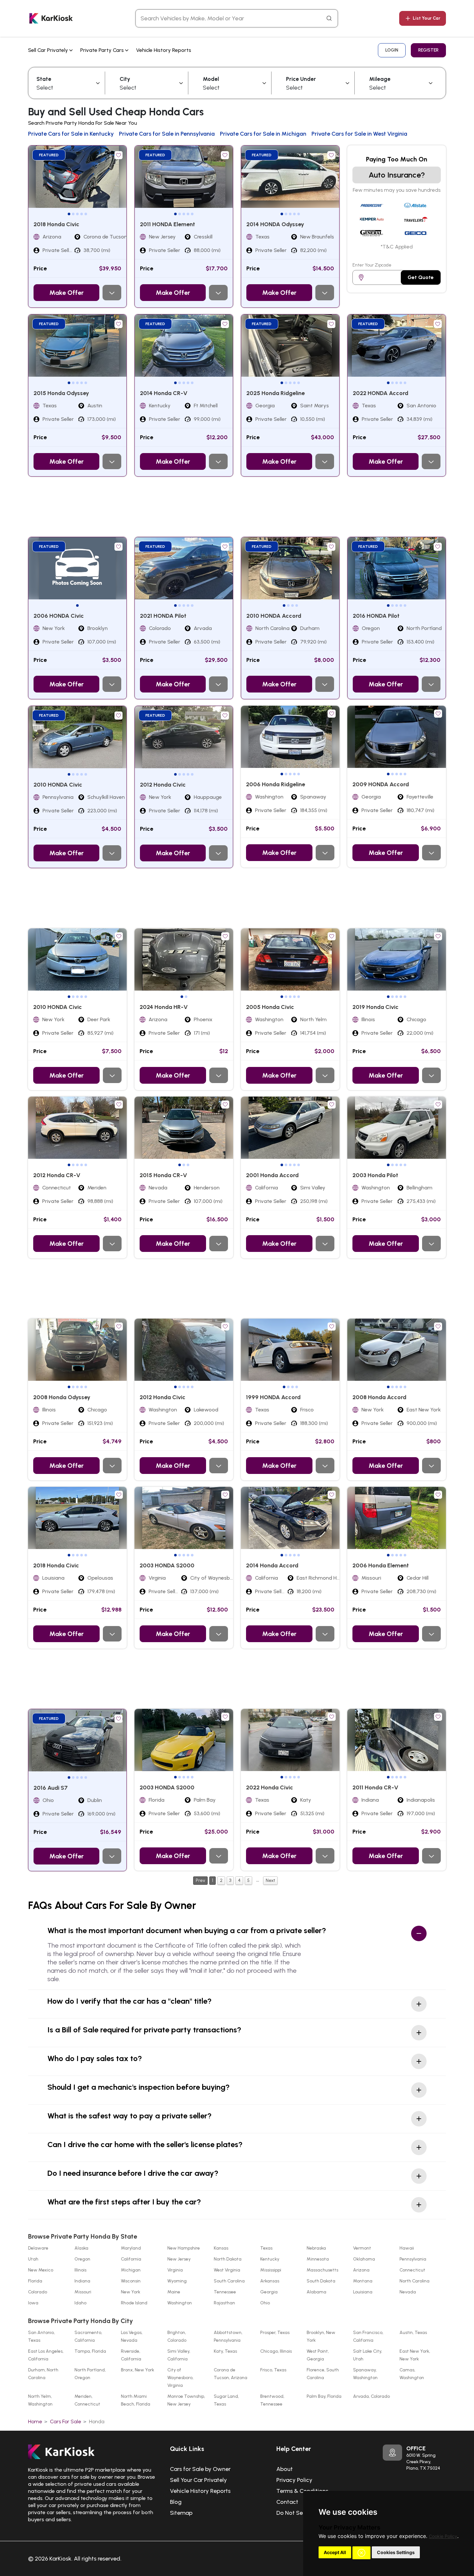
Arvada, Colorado (371, 2396)
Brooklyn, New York (321, 2336)
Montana (363, 2281)
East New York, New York (415, 2355)
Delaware (38, 2248)
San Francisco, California (368, 2336)
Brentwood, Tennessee (272, 2400)
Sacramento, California (88, 2336)
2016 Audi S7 (51, 1788)
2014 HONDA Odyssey (275, 224)
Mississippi (271, 2270)
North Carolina (415, 2281)
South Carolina (229, 2281)
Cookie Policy (443, 2536)
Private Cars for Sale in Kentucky (71, 134)
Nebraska (316, 2248)
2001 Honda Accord (272, 1175)
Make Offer (66, 293)
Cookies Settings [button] (396, 2552)
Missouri (83, 2292)
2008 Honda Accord (379, 1397)
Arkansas (270, 2281)
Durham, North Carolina (43, 2374)
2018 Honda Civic (56, 224)
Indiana (82, 2281)
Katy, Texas (225, 2351)
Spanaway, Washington (365, 2374)
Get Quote (421, 277)
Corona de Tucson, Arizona (231, 2374)
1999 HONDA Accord (273, 1397)
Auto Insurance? (397, 175)
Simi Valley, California (179, 2355)
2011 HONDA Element (168, 224)
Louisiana (363, 2292)
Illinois (80, 2270)
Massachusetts (322, 2270)
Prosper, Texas (275, 2333)
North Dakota (228, 2259)
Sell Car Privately (49, 50)
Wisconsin (131, 2281)
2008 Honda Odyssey (62, 1397)
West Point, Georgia (318, 2355)
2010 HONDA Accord (274, 616)
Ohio (265, 2303)
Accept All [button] (335, 2552)
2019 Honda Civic (375, 1007)
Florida (35, 2281)
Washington (180, 2303)
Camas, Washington (412, 2374)
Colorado (38, 2292)
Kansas (221, 2248)
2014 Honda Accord (272, 1565)
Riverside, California (131, 2355)
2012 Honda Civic (163, 785)
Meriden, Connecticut (87, 2400)
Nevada (408, 2292)
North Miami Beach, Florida (136, 2400)
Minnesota (318, 2259)
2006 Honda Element (381, 1565)
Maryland (131, 2248)
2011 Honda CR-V (375, 1787)
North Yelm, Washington (40, 2400)
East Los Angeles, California (46, 2355)
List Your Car (427, 18)
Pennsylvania (413, 2259)
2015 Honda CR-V (163, 1175)
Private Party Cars (103, 50)
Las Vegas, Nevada (132, 2336)
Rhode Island (134, 2303)
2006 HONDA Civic (59, 616)
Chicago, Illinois (276, 2351)
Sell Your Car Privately (198, 2480)
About (285, 2469)
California (131, 2259)
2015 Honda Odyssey (61, 393)
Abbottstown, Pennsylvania (228, 2336)
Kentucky (270, 2259)
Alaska (81, 2248)
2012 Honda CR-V (57, 1175)
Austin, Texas (413, 2333)
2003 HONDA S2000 (167, 1565)
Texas (266, 2248)
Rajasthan (224, 2303)
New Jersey (179, 2259)
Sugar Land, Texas (226, 2400)
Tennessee (225, 2292)
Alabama (316, 2292)
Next (270, 1880)
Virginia (175, 2270)
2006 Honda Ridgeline (276, 784)
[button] (361, 2553)
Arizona (361, 2270)
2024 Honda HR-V (164, 1007)
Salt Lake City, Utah (368, 2355)
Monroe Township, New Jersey (186, 2400)
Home (35, 2421)
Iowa (33, 2303)
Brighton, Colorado (177, 2336)
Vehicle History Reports (164, 50)
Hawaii (407, 2248)
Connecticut (412, 2270)
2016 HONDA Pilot (376, 616)
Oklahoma (364, 2259)
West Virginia (227, 2270)
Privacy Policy (294, 2480)
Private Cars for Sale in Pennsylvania (167, 134)
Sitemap (181, 2513)
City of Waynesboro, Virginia (180, 2378)
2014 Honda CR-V (164, 393)
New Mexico (41, 2270)
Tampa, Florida (90, 2351)
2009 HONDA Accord (381, 784)
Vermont (362, 2248)
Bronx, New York (138, 2370)
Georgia (269, 2292)
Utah (33, 2259)
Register (428, 50)
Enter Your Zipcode (372, 265)
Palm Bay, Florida (324, 2396)
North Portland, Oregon (90, 2374)
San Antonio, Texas (41, 2336)
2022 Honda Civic (270, 1787)
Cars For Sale (66, 2421)
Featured (49, 155)
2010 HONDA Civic (58, 785)
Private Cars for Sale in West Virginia (359, 134)
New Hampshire (184, 2248)
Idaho (80, 2303)
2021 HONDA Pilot (163, 616)
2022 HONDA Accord (380, 393)
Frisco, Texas (273, 2370)
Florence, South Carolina (323, 2374)
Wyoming (177, 2281)
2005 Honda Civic (270, 1007)
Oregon (82, 2259)
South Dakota (321, 2281)
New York (131, 2292)
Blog (176, 2502)
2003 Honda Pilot (375, 1175)
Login (392, 50)
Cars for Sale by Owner (200, 2469)
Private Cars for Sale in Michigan (263, 134)
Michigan (131, 2270)
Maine (174, 2292)
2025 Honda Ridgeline (276, 393)
